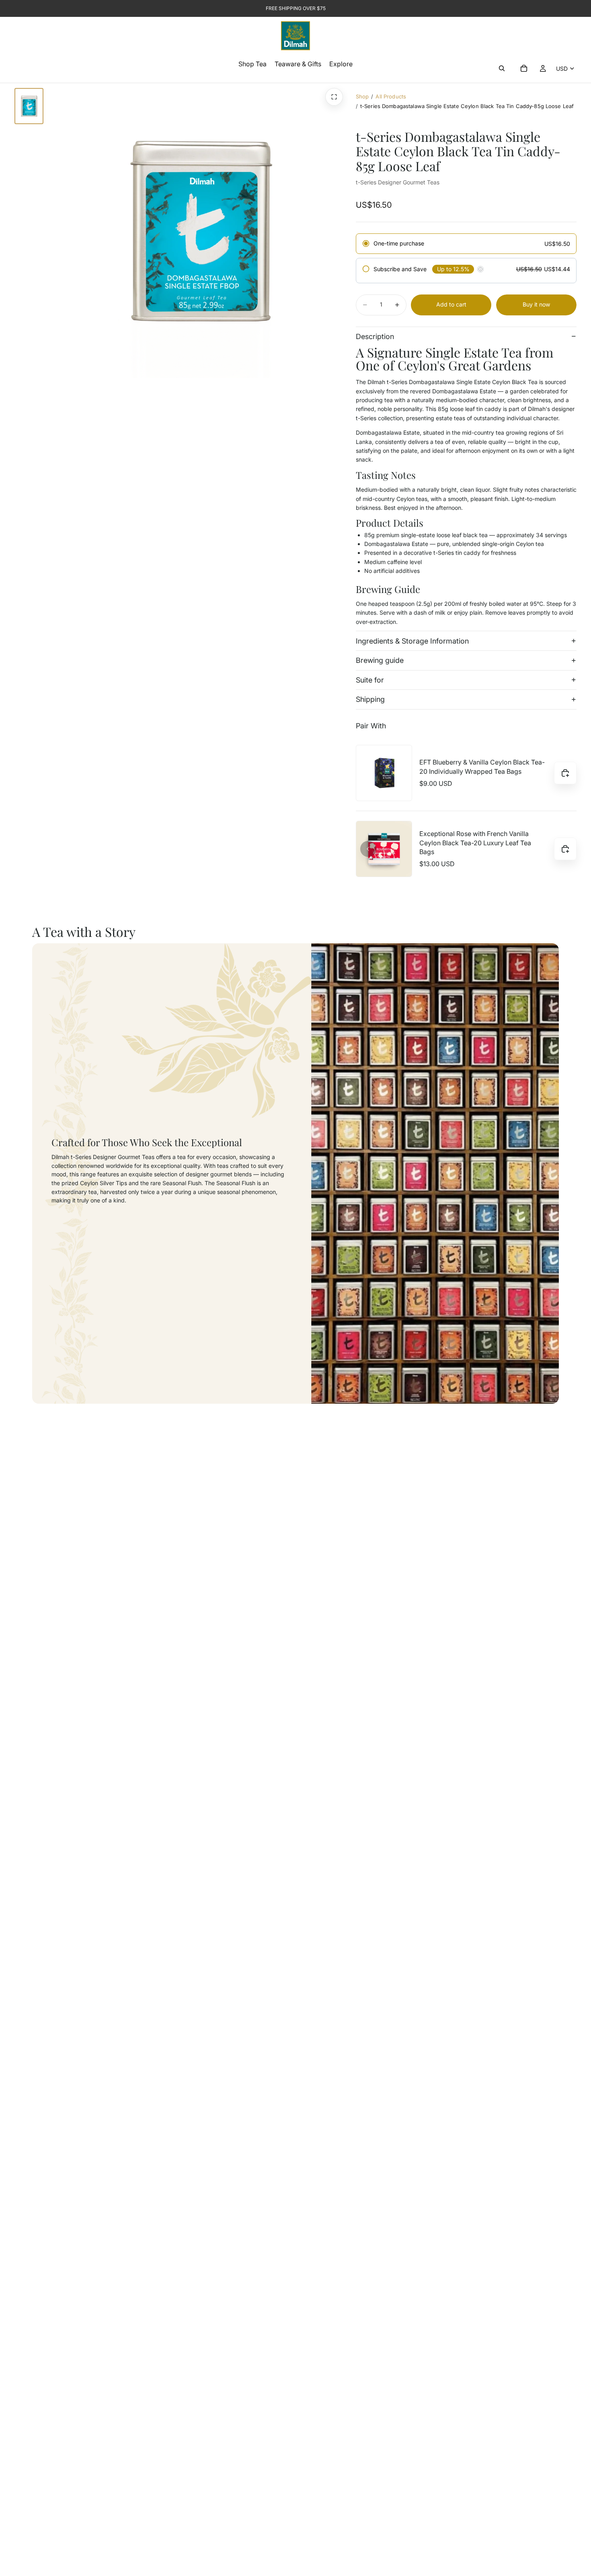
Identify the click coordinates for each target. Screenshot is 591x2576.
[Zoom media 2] (334, 97)
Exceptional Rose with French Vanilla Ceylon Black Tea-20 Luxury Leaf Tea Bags (475, 843)
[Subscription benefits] (480, 269)
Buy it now (536, 304)
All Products (391, 96)
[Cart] (524, 68)
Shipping (370, 699)
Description (375, 336)
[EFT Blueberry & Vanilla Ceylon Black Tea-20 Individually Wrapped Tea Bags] (384, 773)
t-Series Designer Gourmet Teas (398, 182)
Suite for (370, 680)
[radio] (466, 244)
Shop (362, 96)
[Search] (502, 68)
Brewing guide (380, 660)
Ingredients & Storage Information (412, 641)
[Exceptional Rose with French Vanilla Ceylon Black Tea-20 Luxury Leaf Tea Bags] (384, 849)
